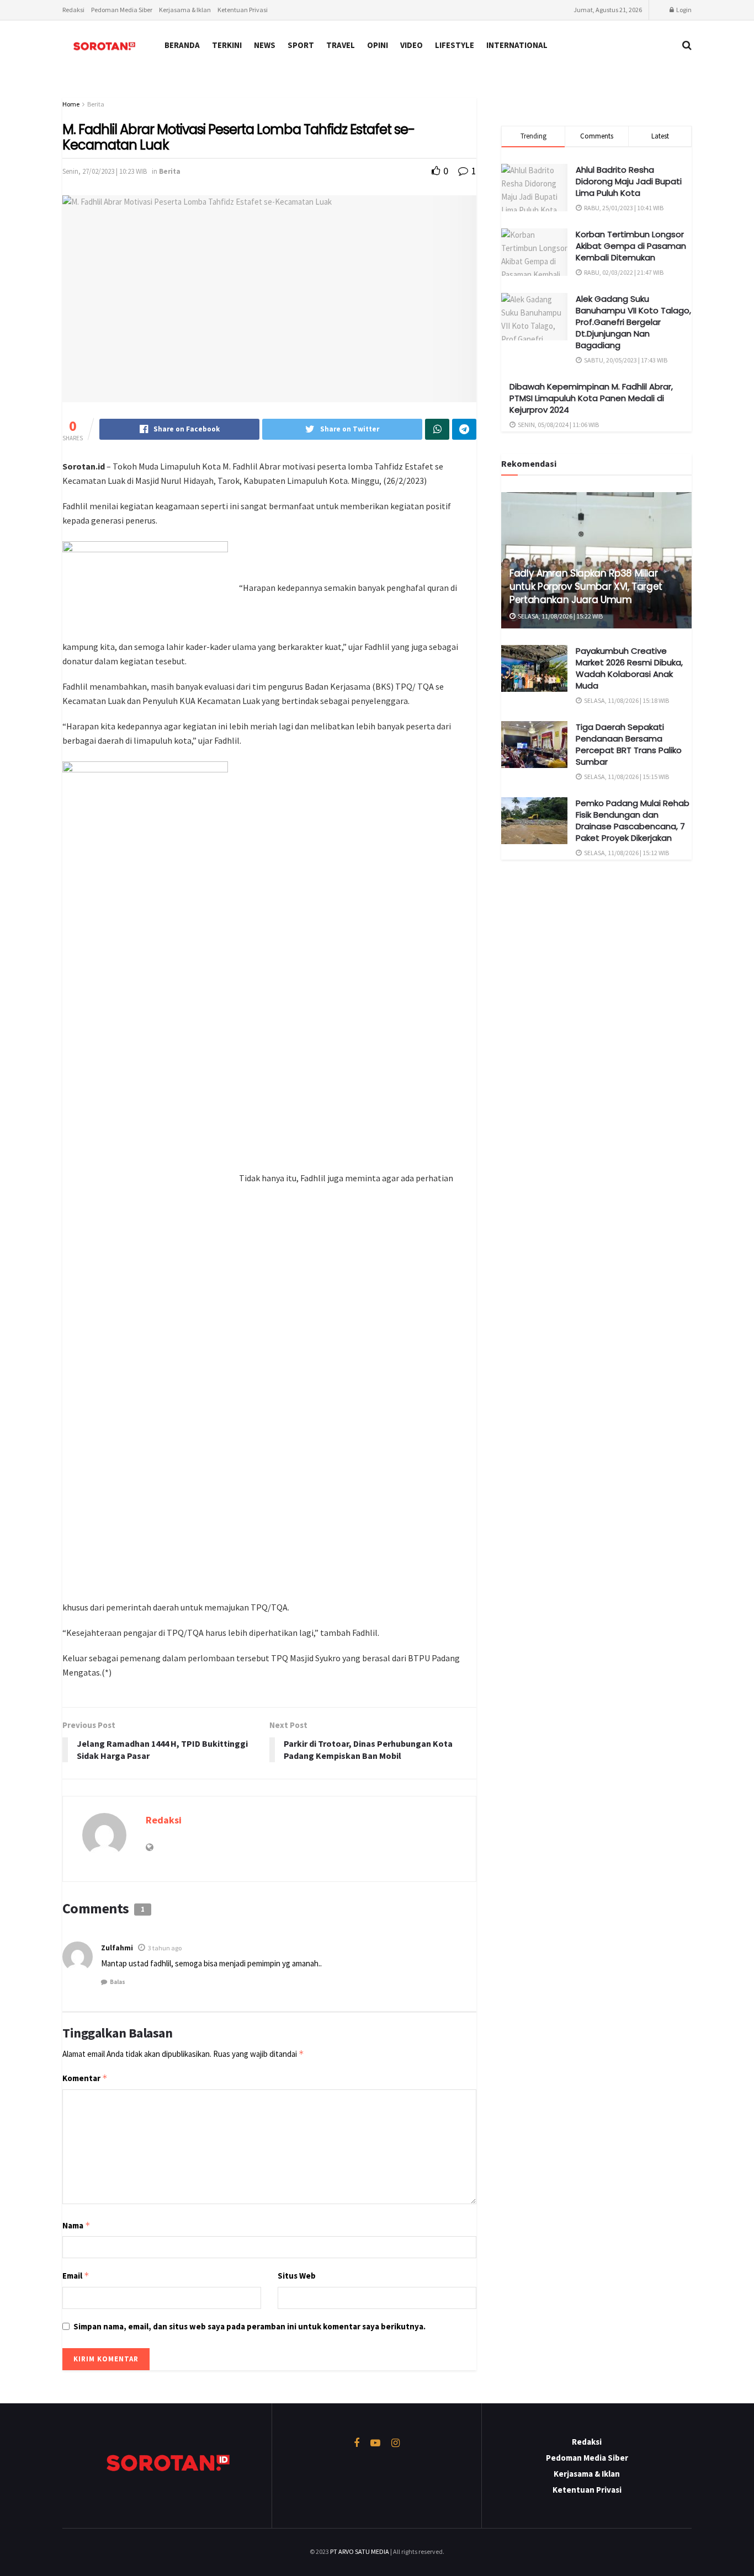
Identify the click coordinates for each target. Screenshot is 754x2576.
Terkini (227, 45)
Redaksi (73, 10)
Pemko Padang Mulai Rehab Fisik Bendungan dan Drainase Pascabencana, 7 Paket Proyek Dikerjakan (633, 820)
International (517, 45)
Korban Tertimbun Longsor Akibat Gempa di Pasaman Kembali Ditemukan (631, 246)
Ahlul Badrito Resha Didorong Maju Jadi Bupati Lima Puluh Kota (629, 181)
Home (71, 104)
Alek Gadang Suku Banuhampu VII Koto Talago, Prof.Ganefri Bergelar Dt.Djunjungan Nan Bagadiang (633, 322)
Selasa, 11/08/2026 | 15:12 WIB (626, 853)
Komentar (85, 2078)
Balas (118, 1982)
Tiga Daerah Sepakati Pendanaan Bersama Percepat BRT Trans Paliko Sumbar (629, 744)
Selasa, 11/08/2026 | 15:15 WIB (626, 777)
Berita (96, 104)
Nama (76, 2225)
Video (411, 45)
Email (76, 2276)
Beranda (182, 45)
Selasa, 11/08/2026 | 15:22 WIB (560, 616)
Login (683, 10)
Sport (301, 45)
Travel (341, 45)
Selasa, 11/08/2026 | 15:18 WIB (626, 700)
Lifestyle (455, 45)
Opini (378, 45)
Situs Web (297, 2276)
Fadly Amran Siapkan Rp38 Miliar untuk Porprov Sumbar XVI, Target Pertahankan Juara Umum (586, 586)
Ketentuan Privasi (243, 10)
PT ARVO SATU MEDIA (360, 2551)
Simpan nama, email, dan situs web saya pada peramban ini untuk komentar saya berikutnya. (249, 2326)
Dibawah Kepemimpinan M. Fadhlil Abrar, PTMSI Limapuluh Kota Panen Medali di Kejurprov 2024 (591, 398)
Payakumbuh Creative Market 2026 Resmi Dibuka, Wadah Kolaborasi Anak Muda (629, 668)
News (265, 45)
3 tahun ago (165, 1948)
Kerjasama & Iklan (185, 10)
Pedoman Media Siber (122, 10)
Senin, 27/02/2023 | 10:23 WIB (105, 171)
